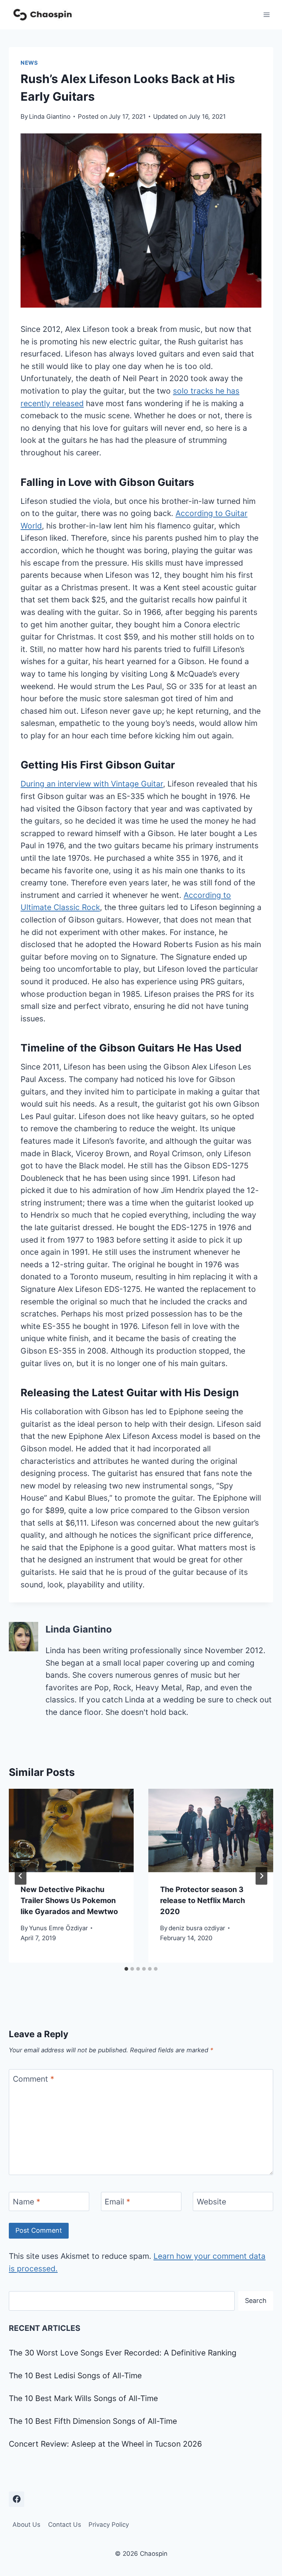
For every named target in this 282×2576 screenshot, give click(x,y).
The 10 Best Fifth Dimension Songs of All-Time (93, 2421)
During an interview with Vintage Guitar (92, 784)
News (29, 63)
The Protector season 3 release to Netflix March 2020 (203, 1900)
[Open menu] (266, 15)
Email (117, 2202)
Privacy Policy (109, 2525)
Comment (34, 2079)
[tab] (126, 1969)
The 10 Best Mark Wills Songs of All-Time (83, 2398)
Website (211, 2202)
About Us (26, 2525)
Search (256, 2301)
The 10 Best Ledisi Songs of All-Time (75, 2376)
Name (27, 2202)
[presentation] (71, 1830)
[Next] (261, 1876)
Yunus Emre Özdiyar (58, 1928)
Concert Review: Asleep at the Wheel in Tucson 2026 (105, 2444)
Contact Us (65, 2525)
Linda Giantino (50, 117)
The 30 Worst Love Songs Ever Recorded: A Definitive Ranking (123, 2353)
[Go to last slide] (21, 1876)
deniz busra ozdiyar (197, 1928)
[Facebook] (17, 2499)
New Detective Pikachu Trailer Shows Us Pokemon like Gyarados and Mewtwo (69, 1900)
